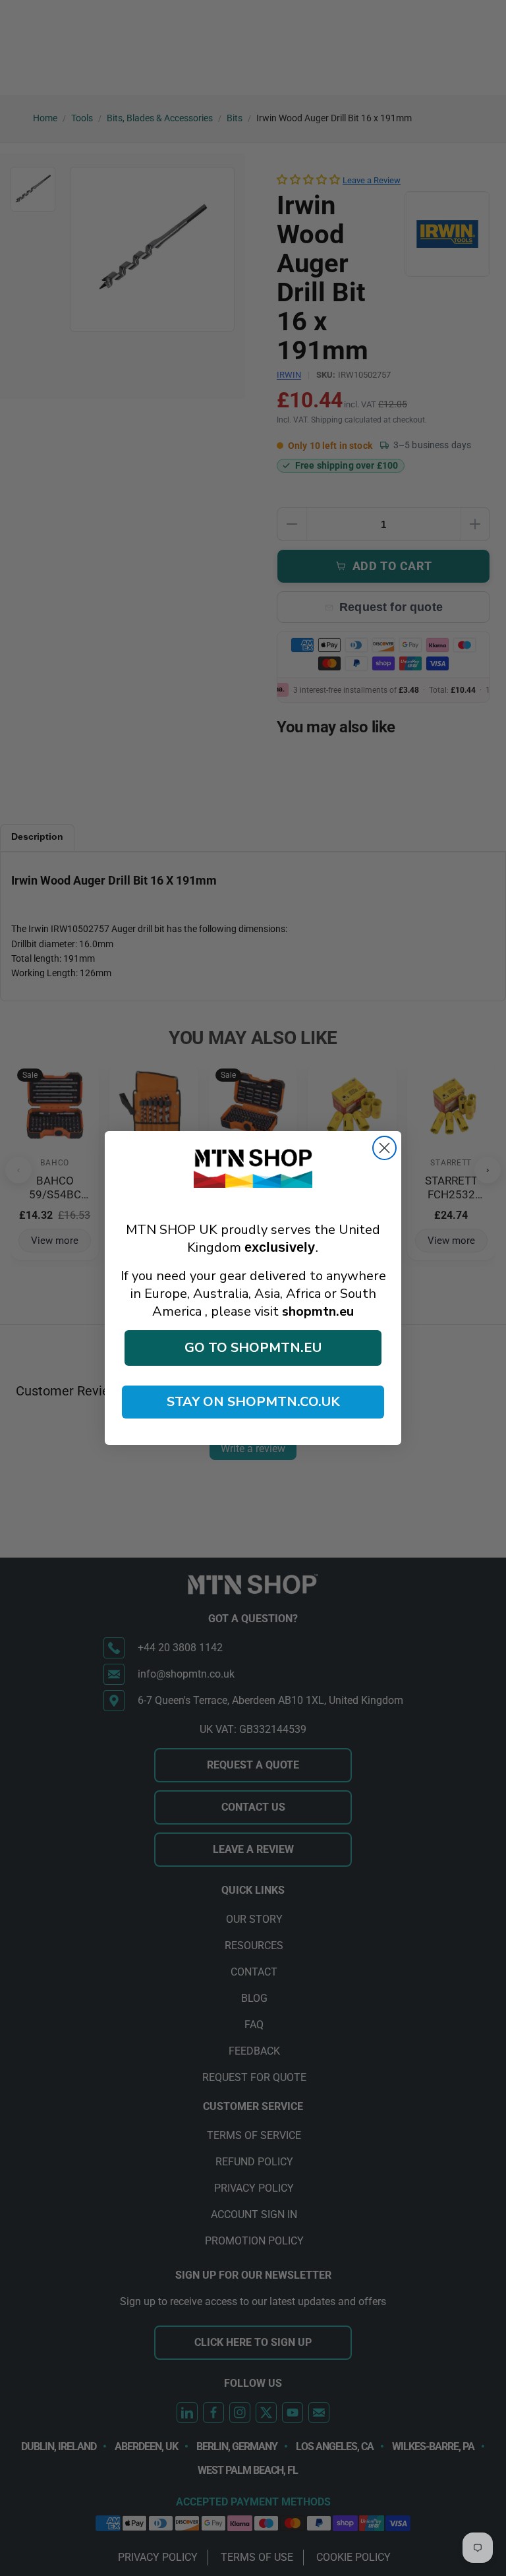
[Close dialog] (384, 1148)
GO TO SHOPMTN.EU (253, 1348)
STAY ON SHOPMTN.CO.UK (253, 1402)
